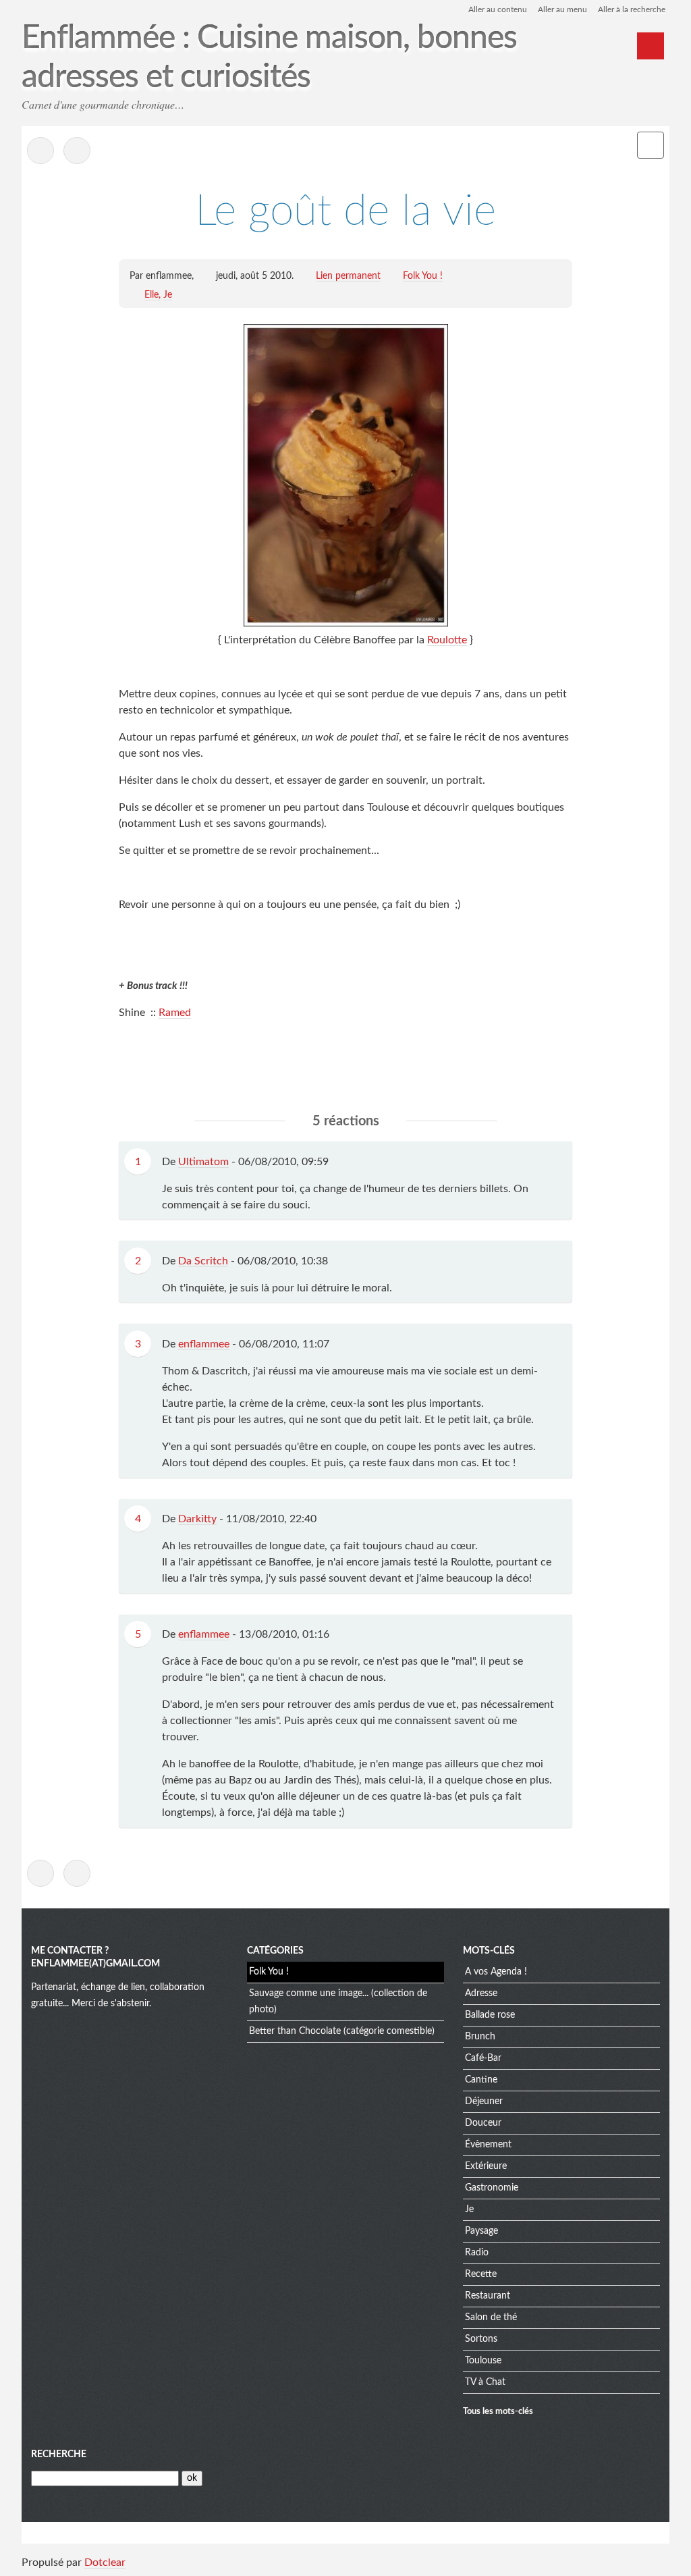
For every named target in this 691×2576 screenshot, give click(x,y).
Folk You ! (423, 276)
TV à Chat (485, 2382)
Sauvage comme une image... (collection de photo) (338, 2002)
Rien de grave (40, 151)
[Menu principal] (651, 46)
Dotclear (105, 2562)
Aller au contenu (498, 9)
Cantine (481, 2080)
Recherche (59, 2454)
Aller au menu (562, 9)
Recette (481, 2274)
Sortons (481, 2339)
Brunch (480, 2037)
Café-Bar (483, 2058)
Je (168, 295)
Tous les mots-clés (498, 2411)
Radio (477, 2253)
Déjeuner (484, 2101)
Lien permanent (348, 276)
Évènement (488, 2145)
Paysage (481, 2231)
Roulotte (447, 640)
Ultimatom (203, 1162)
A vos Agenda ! (496, 1972)
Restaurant (488, 2296)
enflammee (204, 1344)
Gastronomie (492, 2188)
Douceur (483, 2123)
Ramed (175, 1013)
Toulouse (483, 2361)
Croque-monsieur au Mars (77, 151)
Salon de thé (491, 2317)
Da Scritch (203, 1261)
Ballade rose (490, 2015)
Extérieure (486, 2166)
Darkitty (197, 1519)
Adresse (481, 1993)
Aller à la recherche (632, 9)
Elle (151, 295)
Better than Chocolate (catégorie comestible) (342, 2031)
